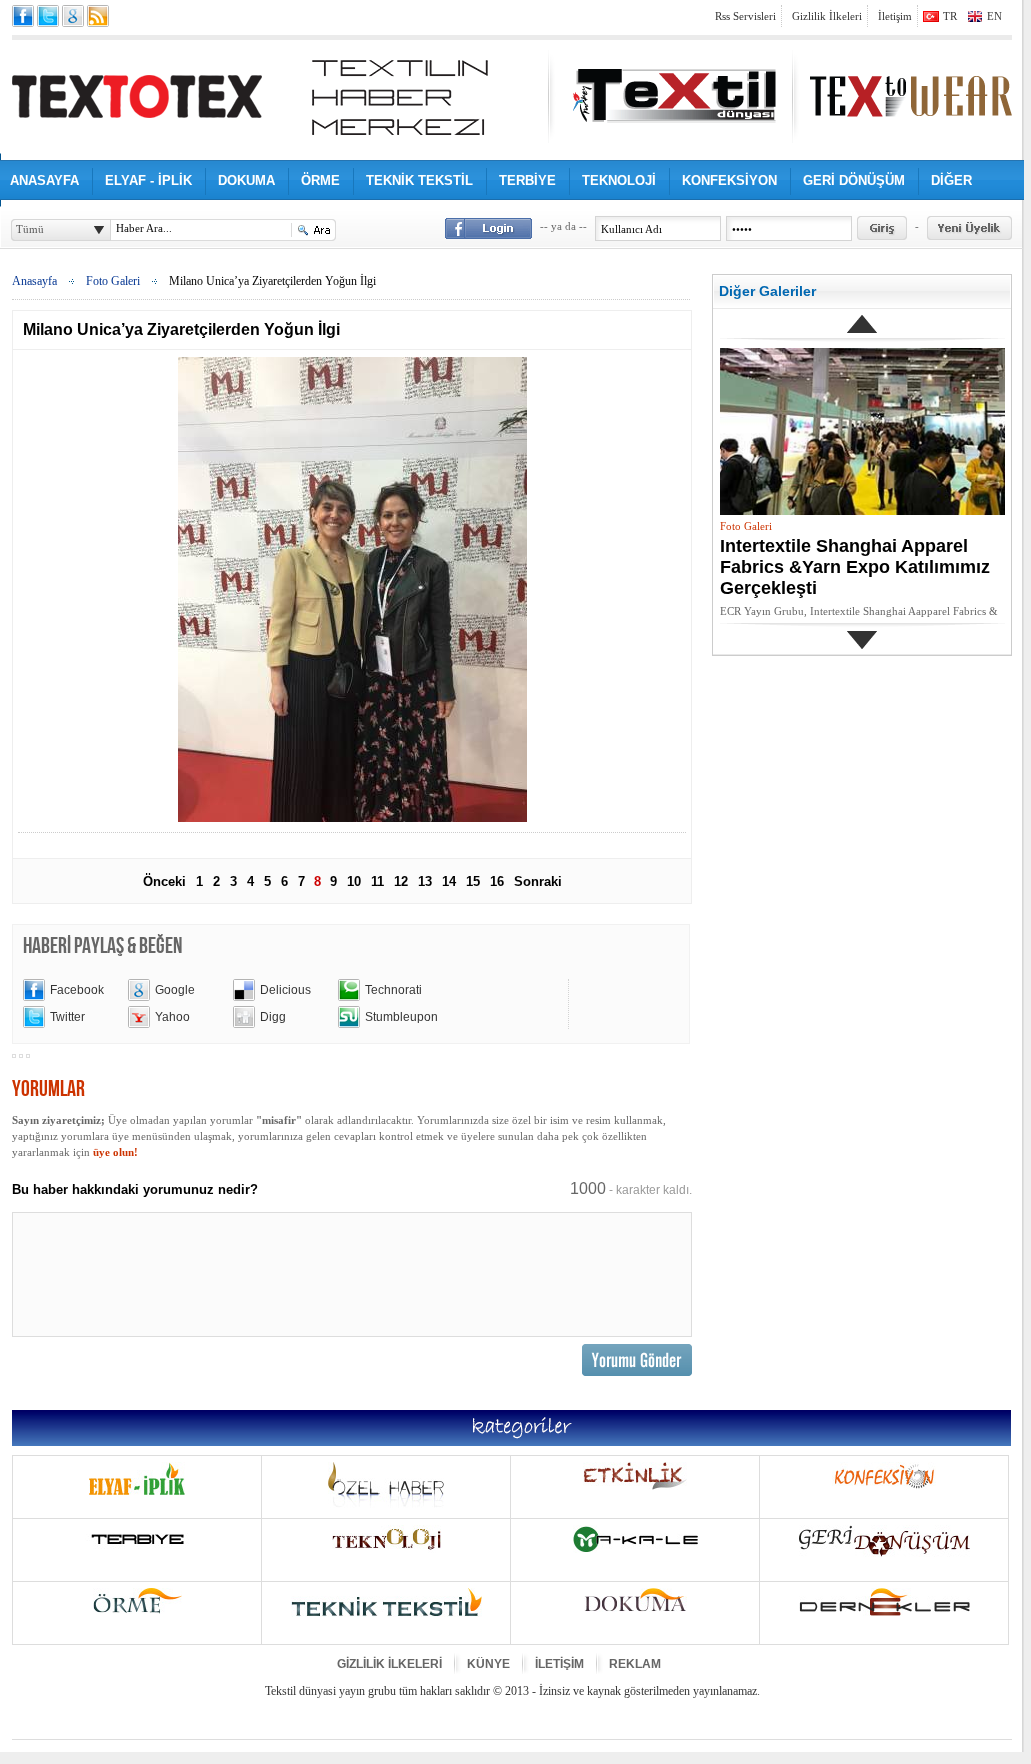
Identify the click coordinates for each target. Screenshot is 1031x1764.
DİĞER (951, 180)
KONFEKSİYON (729, 180)
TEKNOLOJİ (619, 180)
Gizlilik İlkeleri (827, 16)
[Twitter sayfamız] (48, 16)
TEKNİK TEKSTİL (419, 180)
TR (950, 16)
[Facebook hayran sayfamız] (23, 16)
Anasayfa (34, 281)
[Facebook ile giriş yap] (488, 228)
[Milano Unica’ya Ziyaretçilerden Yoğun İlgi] (352, 818)
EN (994, 16)
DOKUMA (246, 180)
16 (497, 881)
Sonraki (538, 881)
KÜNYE (488, 1664)
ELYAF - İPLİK (148, 180)
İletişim (895, 16)
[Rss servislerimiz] (98, 16)
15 (473, 881)
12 (401, 881)
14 (449, 881)
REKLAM (635, 1664)
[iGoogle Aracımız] (73, 16)
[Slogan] (400, 97)
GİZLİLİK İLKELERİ (389, 1664)
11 (377, 881)
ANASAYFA (44, 180)
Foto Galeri (113, 281)
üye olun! (115, 1152)
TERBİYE (527, 180)
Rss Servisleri (745, 16)
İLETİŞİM (559, 1664)
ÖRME (320, 180)
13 (425, 881)
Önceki (164, 881)
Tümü (30, 229)
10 (354, 881)
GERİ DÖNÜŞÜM (854, 180)
